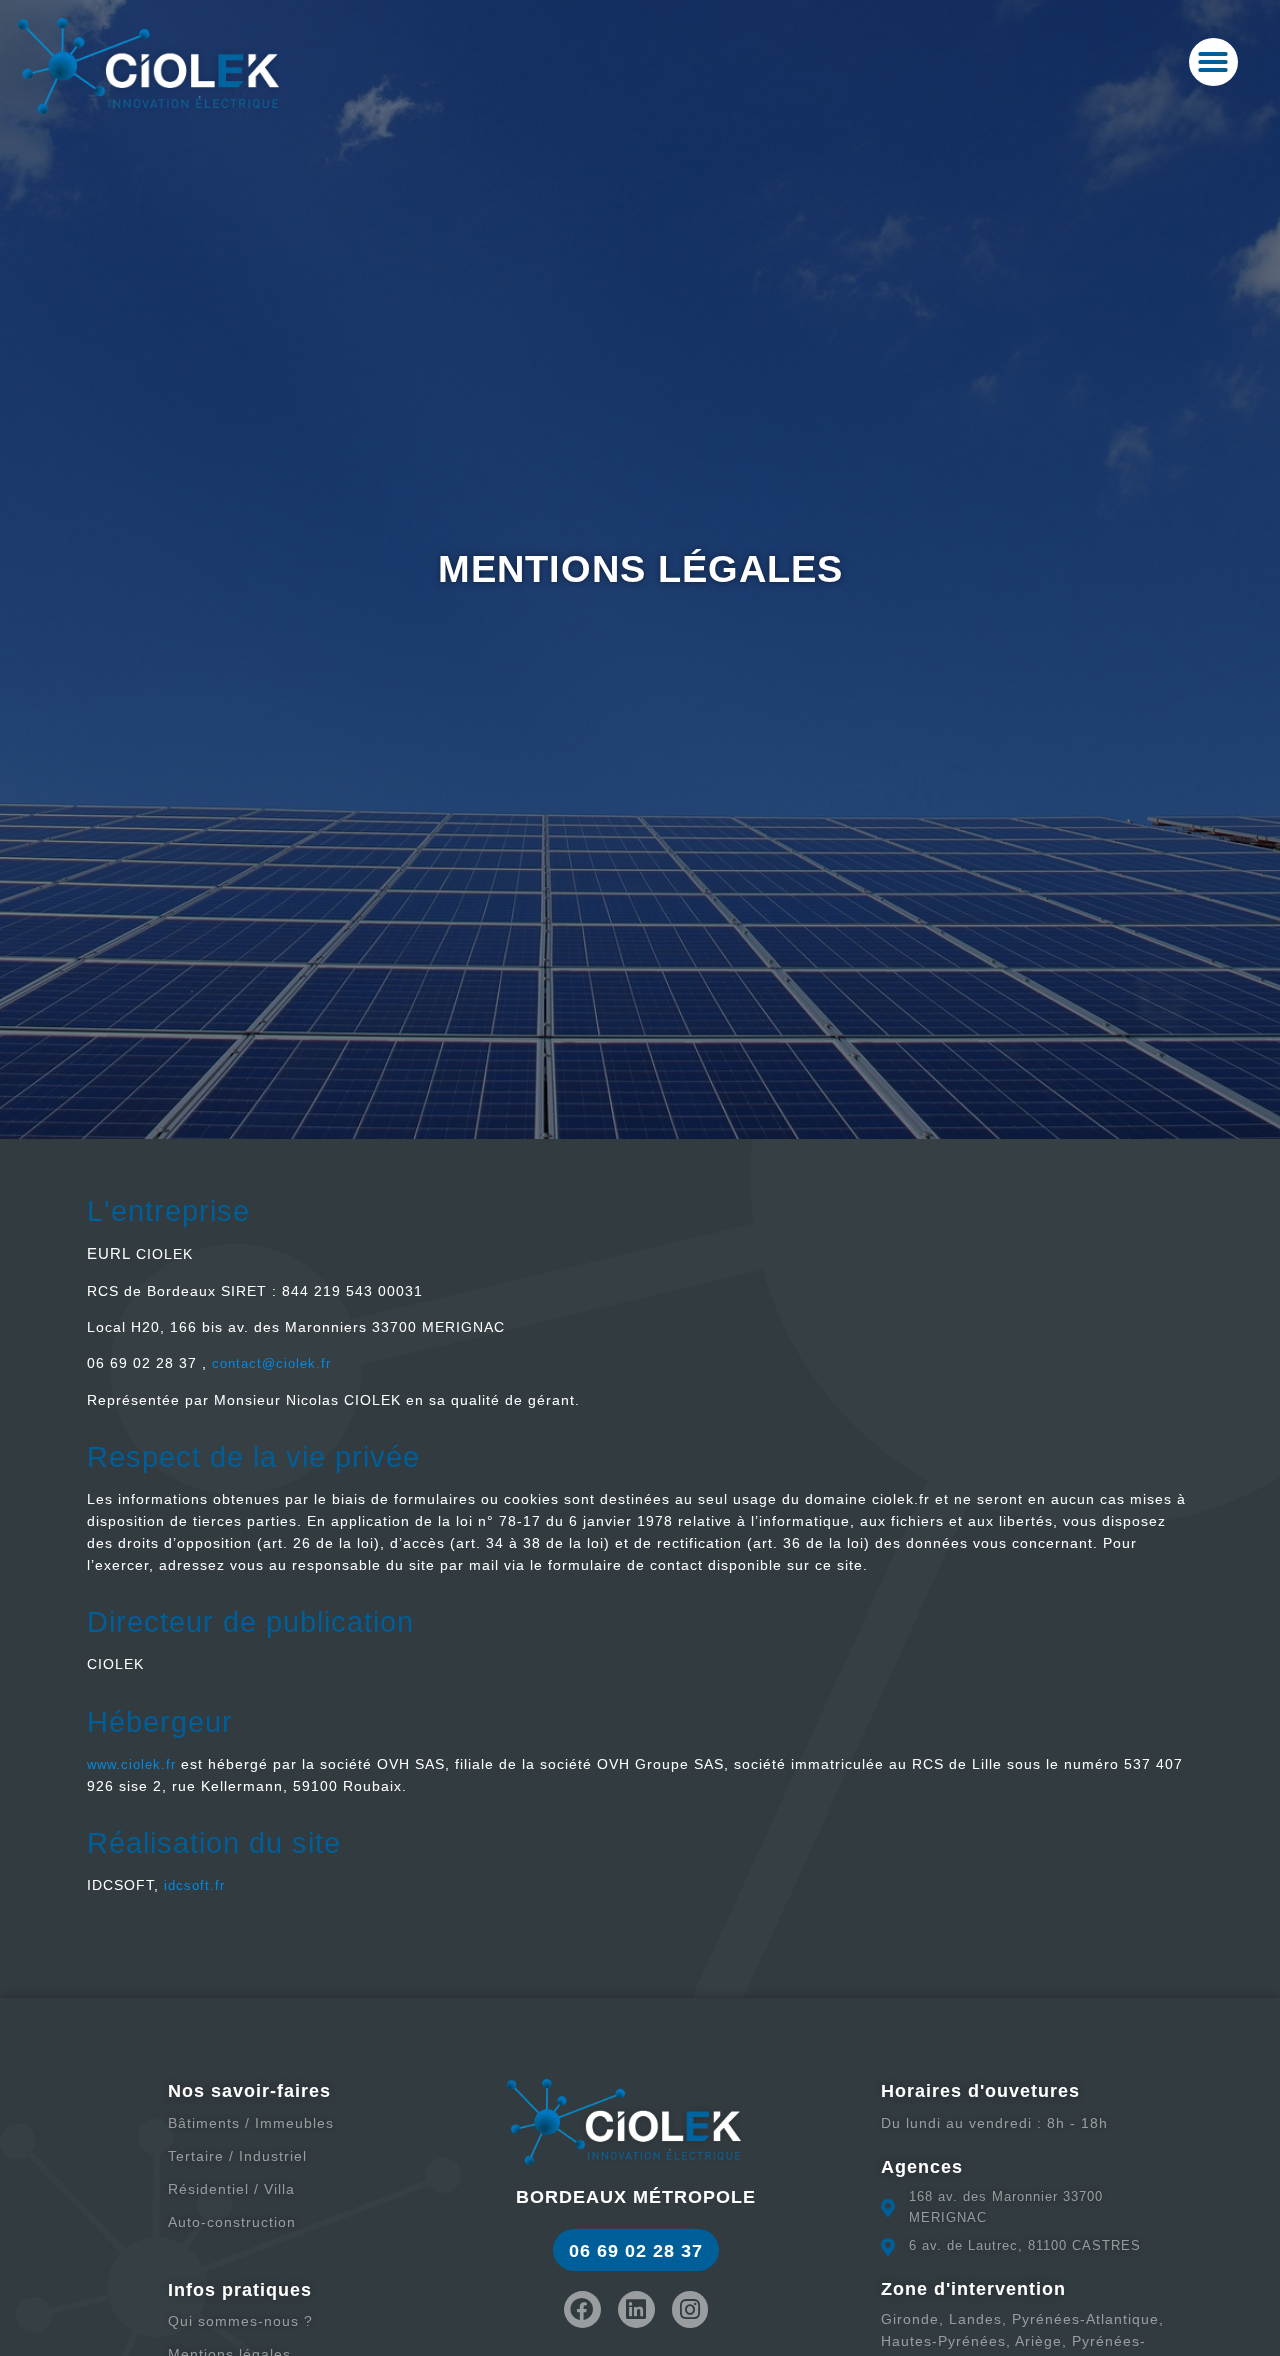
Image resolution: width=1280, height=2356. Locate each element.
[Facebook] (582, 2309)
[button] (1213, 62)
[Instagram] (690, 2309)
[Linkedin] (636, 2309)
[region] (1020, 2188)
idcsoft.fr (194, 1885)
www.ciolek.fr (131, 1764)
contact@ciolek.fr (271, 1363)
